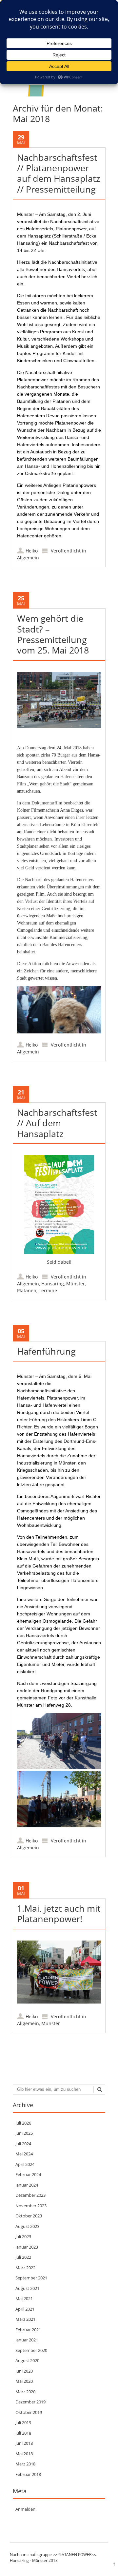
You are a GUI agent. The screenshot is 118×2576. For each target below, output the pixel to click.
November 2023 (31, 2206)
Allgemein (28, 558)
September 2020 (31, 2350)
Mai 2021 (24, 2298)
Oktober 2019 (29, 2412)
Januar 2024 (27, 2185)
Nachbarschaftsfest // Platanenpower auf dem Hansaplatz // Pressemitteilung (59, 173)
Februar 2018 (28, 2474)
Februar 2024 (28, 2174)
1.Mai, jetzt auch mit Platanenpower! (59, 1913)
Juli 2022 (23, 2257)
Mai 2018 (24, 2454)
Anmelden (25, 2509)
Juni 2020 (24, 2371)
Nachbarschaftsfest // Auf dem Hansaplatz (57, 1123)
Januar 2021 (27, 2340)
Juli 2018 (23, 2433)
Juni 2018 (24, 2443)
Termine (48, 1290)
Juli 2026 (23, 2123)
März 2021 (25, 2319)
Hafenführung (46, 1351)
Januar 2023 (27, 2247)
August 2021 (27, 2288)
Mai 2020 (24, 2381)
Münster (76, 1284)
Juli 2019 (23, 2422)
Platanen (27, 1290)
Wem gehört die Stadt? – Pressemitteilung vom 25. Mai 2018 (53, 634)
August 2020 (27, 2360)
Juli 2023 (23, 2236)
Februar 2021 (28, 2330)
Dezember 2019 (30, 2402)
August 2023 (27, 2226)
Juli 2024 (23, 2144)
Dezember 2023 (30, 2195)
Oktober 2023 (29, 2216)
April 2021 (25, 2309)
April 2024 (25, 2164)
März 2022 (25, 2268)
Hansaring (53, 1284)
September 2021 (31, 2278)
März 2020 (25, 2392)
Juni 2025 (24, 2133)
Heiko (32, 551)
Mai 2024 (24, 2154)
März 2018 (25, 2464)
